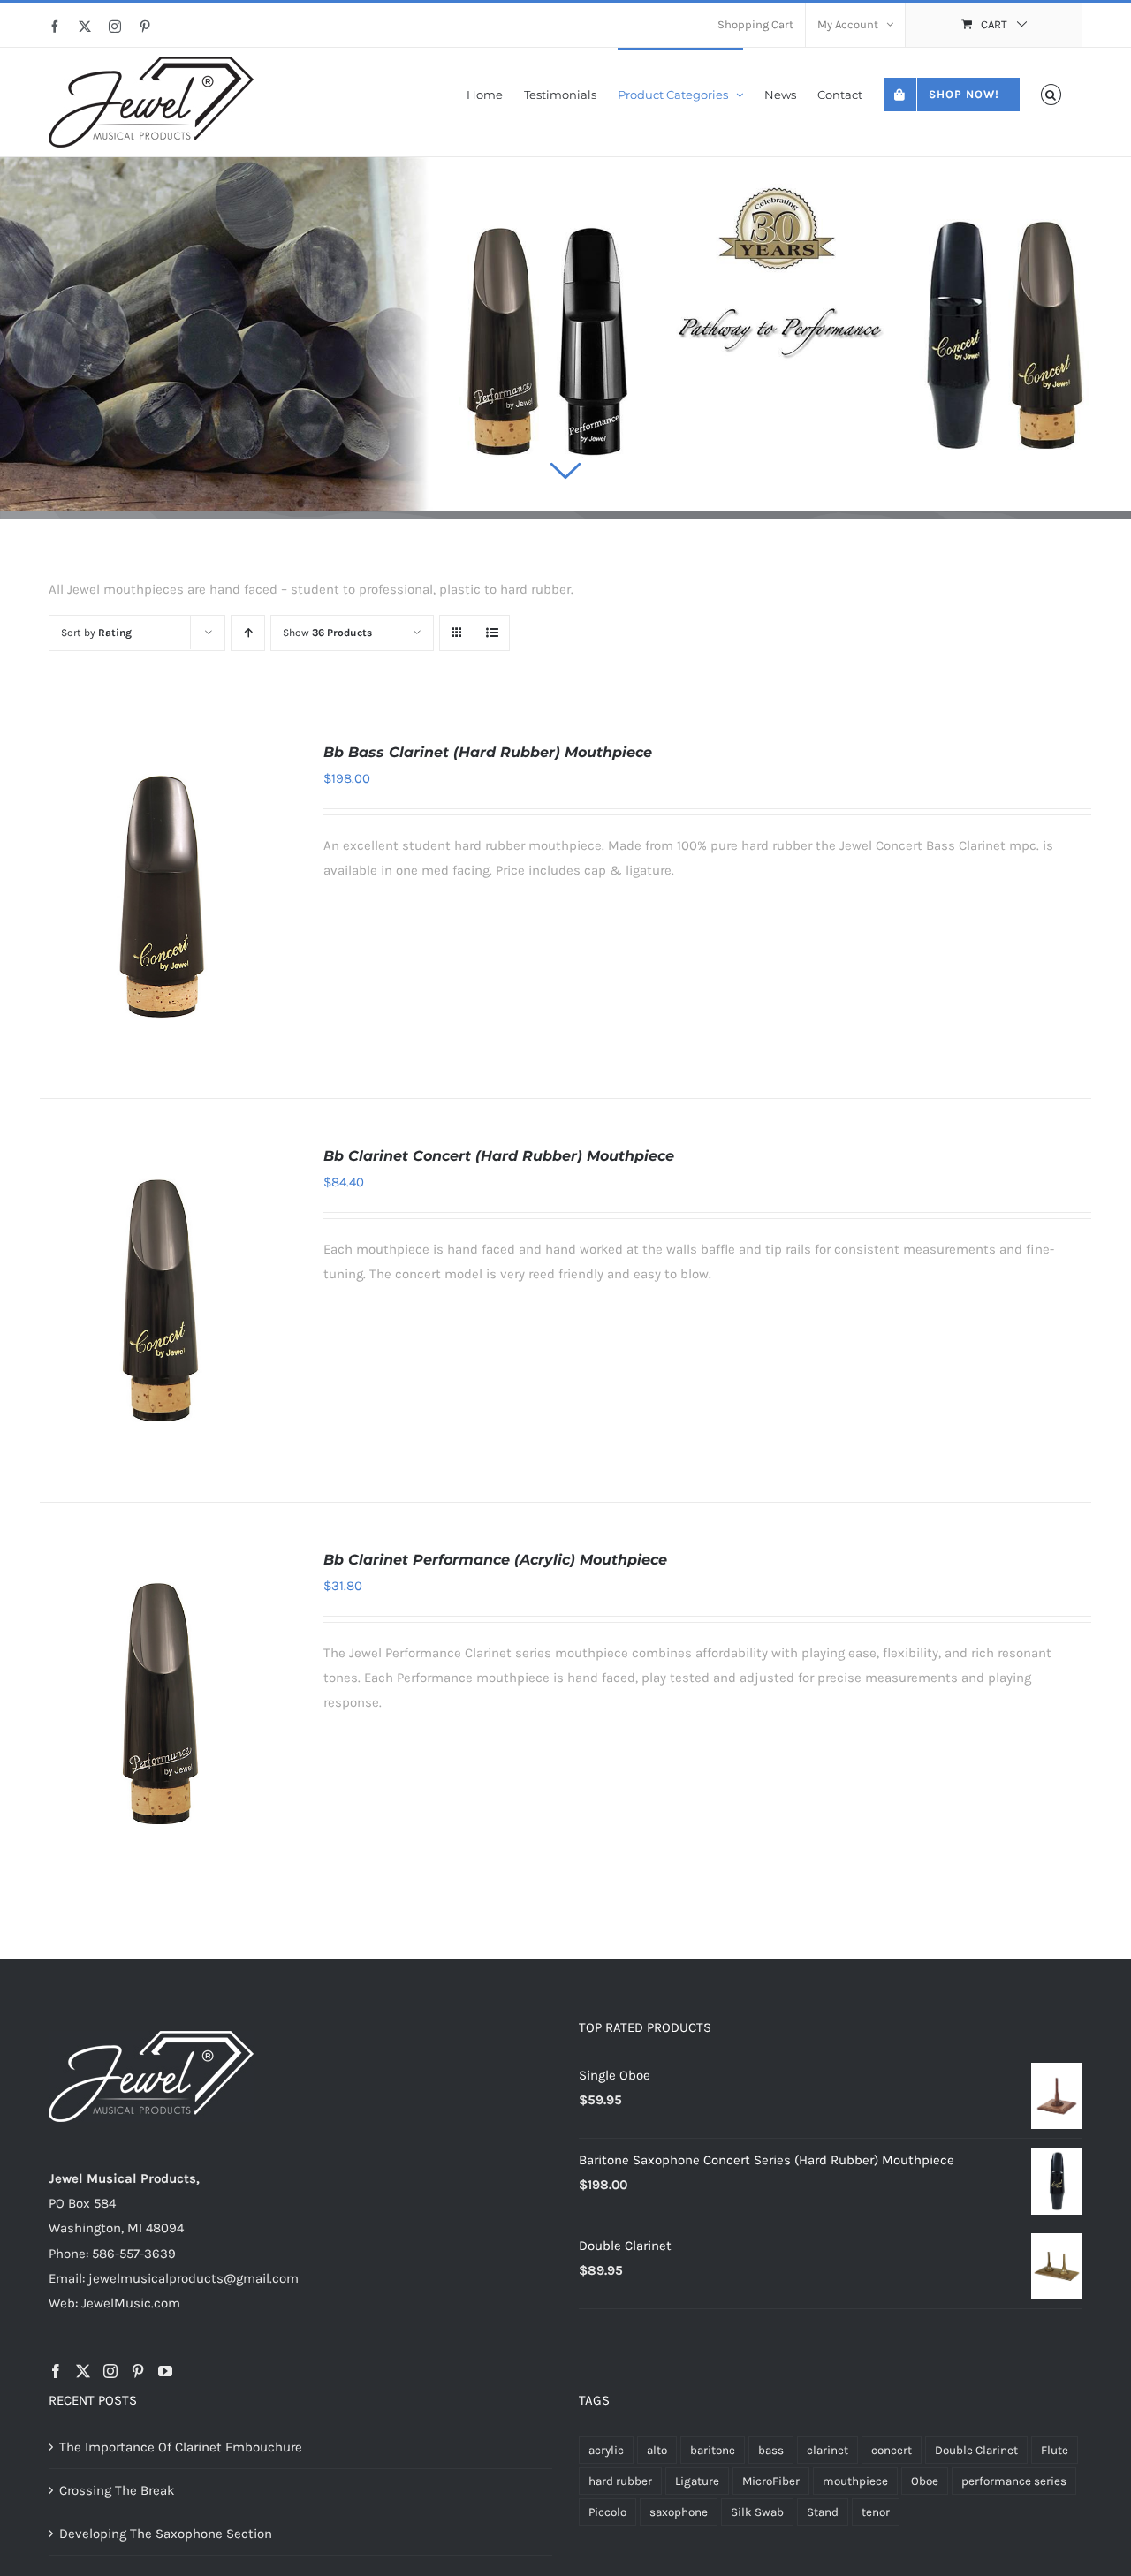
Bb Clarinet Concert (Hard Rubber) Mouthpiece (499, 1156)
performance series (1014, 2481)
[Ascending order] (248, 633)
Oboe (925, 2481)
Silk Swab (757, 2512)
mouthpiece (855, 2481)
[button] (1051, 93)
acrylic (606, 2450)
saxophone (679, 2512)
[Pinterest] (138, 2371)
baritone (713, 2450)
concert (892, 2450)
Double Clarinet (976, 2450)
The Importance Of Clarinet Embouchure (181, 2447)
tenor (876, 2512)
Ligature (697, 2481)
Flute (1055, 2450)
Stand (823, 2512)
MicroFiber (771, 2481)
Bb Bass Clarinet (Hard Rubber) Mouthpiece (488, 752)
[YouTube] (165, 2371)
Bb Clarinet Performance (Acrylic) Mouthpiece (495, 1560)
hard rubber (620, 2481)
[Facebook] (56, 2371)
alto (657, 2450)
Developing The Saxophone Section (166, 2534)
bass (771, 2450)
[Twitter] (83, 2371)
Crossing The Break (117, 2490)
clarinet (827, 2450)
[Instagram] (110, 2371)
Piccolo (607, 2512)
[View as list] (492, 633)
